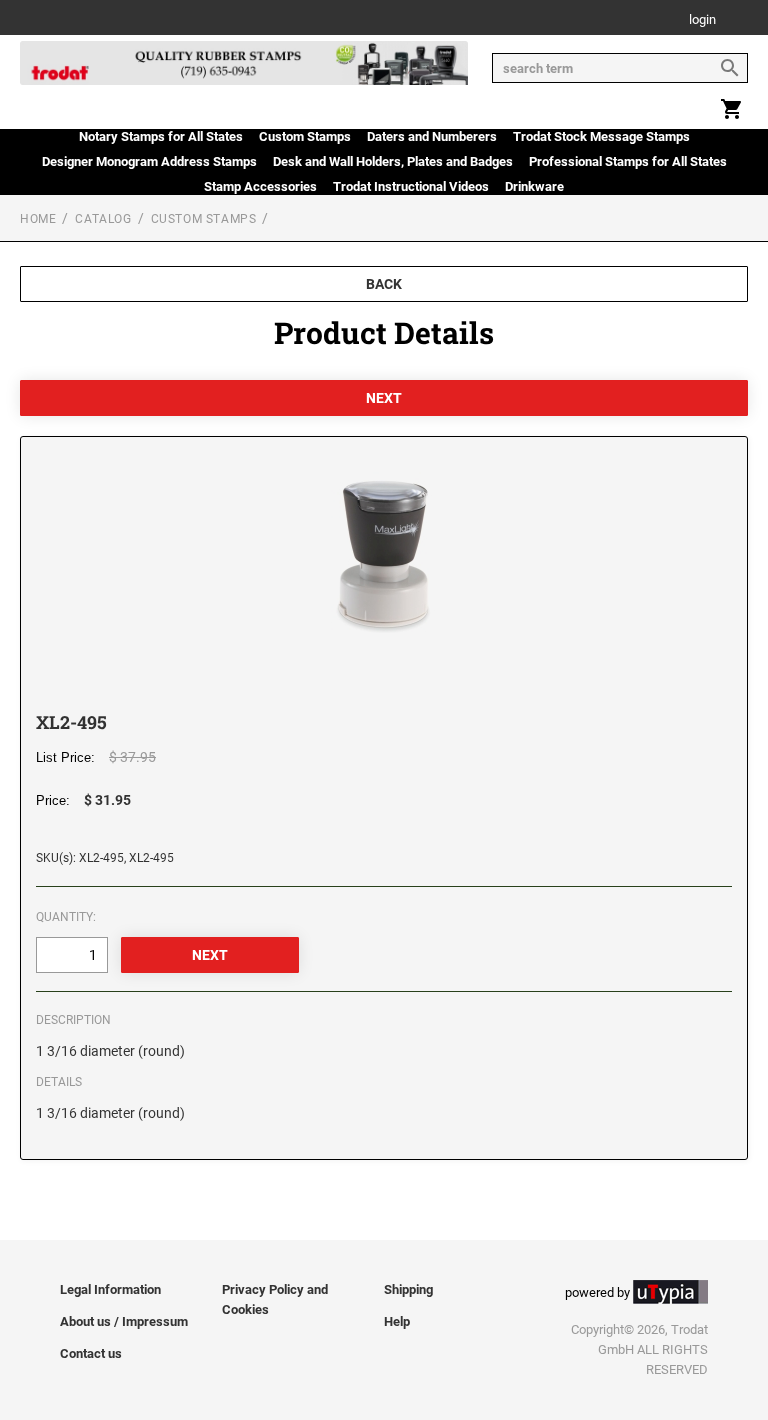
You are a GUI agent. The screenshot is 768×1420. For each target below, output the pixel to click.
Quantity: (66, 917)
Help (397, 1321)
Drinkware (534, 186)
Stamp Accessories (260, 186)
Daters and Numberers (432, 136)
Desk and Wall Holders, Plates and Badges (393, 161)
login (702, 20)
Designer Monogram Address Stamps (149, 161)
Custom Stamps (305, 136)
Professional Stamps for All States (628, 161)
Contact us (91, 1353)
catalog (103, 219)
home (38, 219)
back (384, 284)
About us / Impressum (124, 1321)
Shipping (408, 1289)
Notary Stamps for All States (161, 136)
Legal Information (110, 1289)
